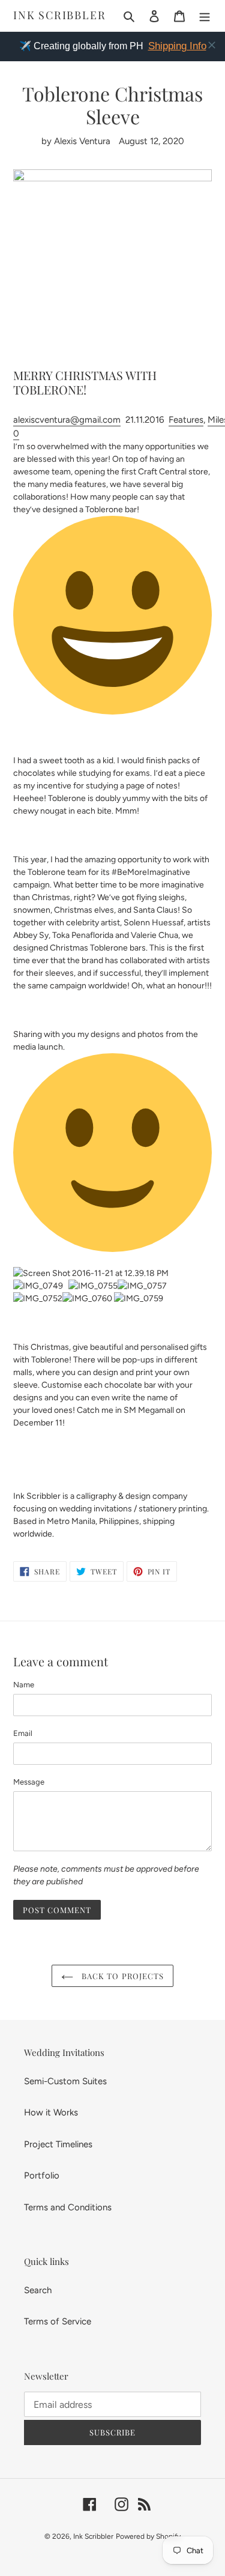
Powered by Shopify (148, 2536)
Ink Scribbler (59, 16)
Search (38, 2290)
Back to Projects (121, 1976)
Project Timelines (58, 2144)
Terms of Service (58, 2321)
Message (29, 1782)
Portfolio (42, 2175)
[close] (212, 45)
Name (24, 1685)
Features (186, 420)
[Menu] (205, 16)
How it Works (51, 2112)
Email (23, 1733)
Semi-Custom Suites (65, 2081)
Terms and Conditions (68, 2207)
